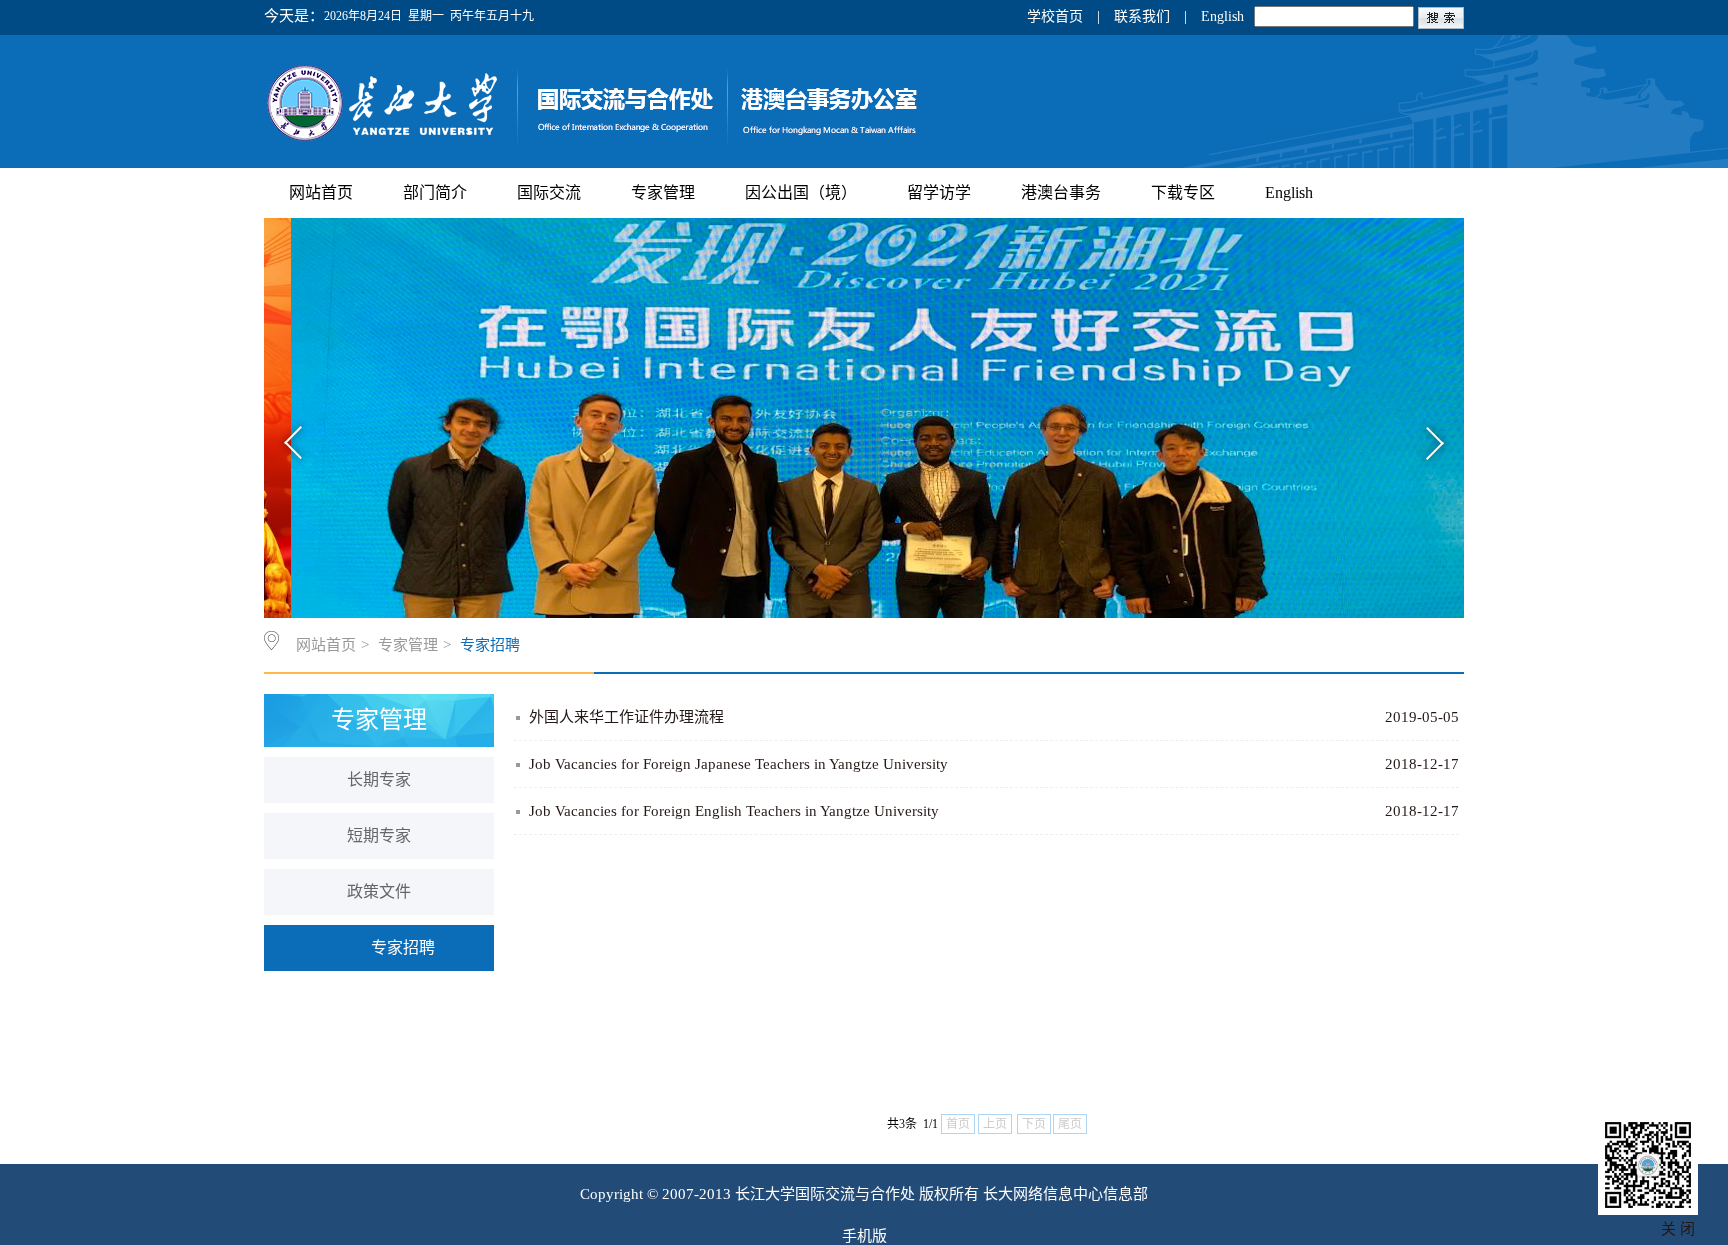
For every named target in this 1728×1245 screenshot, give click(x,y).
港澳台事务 (1061, 192)
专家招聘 (490, 645)
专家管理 (663, 192)
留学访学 (939, 192)
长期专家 (379, 779)
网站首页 (321, 192)
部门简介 (435, 192)
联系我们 (1142, 16)
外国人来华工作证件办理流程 (626, 717)
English (1222, 16)
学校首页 (1055, 16)
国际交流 (549, 192)
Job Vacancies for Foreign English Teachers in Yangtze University (734, 811)
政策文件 (379, 891)
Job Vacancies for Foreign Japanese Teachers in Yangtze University (738, 764)
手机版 (864, 1236)
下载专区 (1183, 192)
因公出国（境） (801, 192)
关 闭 (1678, 1229)
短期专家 (379, 835)
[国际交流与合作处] (675, 144)
